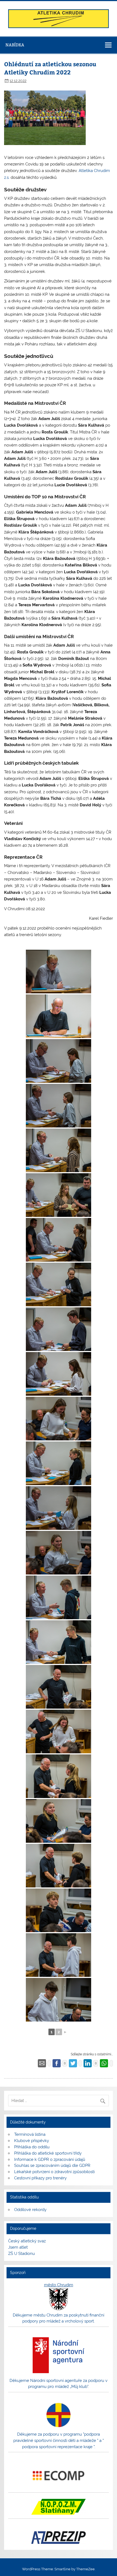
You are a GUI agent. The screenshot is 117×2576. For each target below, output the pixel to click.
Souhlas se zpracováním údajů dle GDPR (52, 2165)
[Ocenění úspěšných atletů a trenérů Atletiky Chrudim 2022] (59, 972)
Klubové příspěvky (32, 2141)
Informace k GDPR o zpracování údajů (50, 2159)
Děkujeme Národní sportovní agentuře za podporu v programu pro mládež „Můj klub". (59, 2384)
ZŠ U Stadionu (21, 2254)
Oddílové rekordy (30, 2210)
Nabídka (15, 45)
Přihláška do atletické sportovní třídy (48, 2153)
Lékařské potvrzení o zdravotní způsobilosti (54, 2172)
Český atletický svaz (27, 2241)
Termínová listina (30, 2134)
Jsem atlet (18, 2247)
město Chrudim (59, 2285)
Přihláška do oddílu (32, 2147)
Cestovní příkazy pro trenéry (40, 2178)
